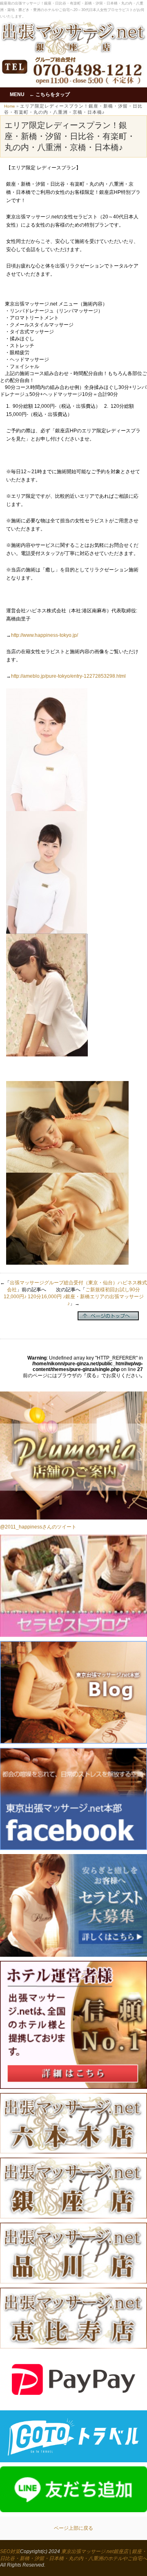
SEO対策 (10, 2551)
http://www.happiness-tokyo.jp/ (45, 635)
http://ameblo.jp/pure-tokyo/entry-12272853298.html (68, 676)
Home (10, 106)
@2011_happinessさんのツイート (38, 1527)
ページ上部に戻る (73, 2528)
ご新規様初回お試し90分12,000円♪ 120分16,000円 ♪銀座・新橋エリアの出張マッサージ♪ (74, 1297)
